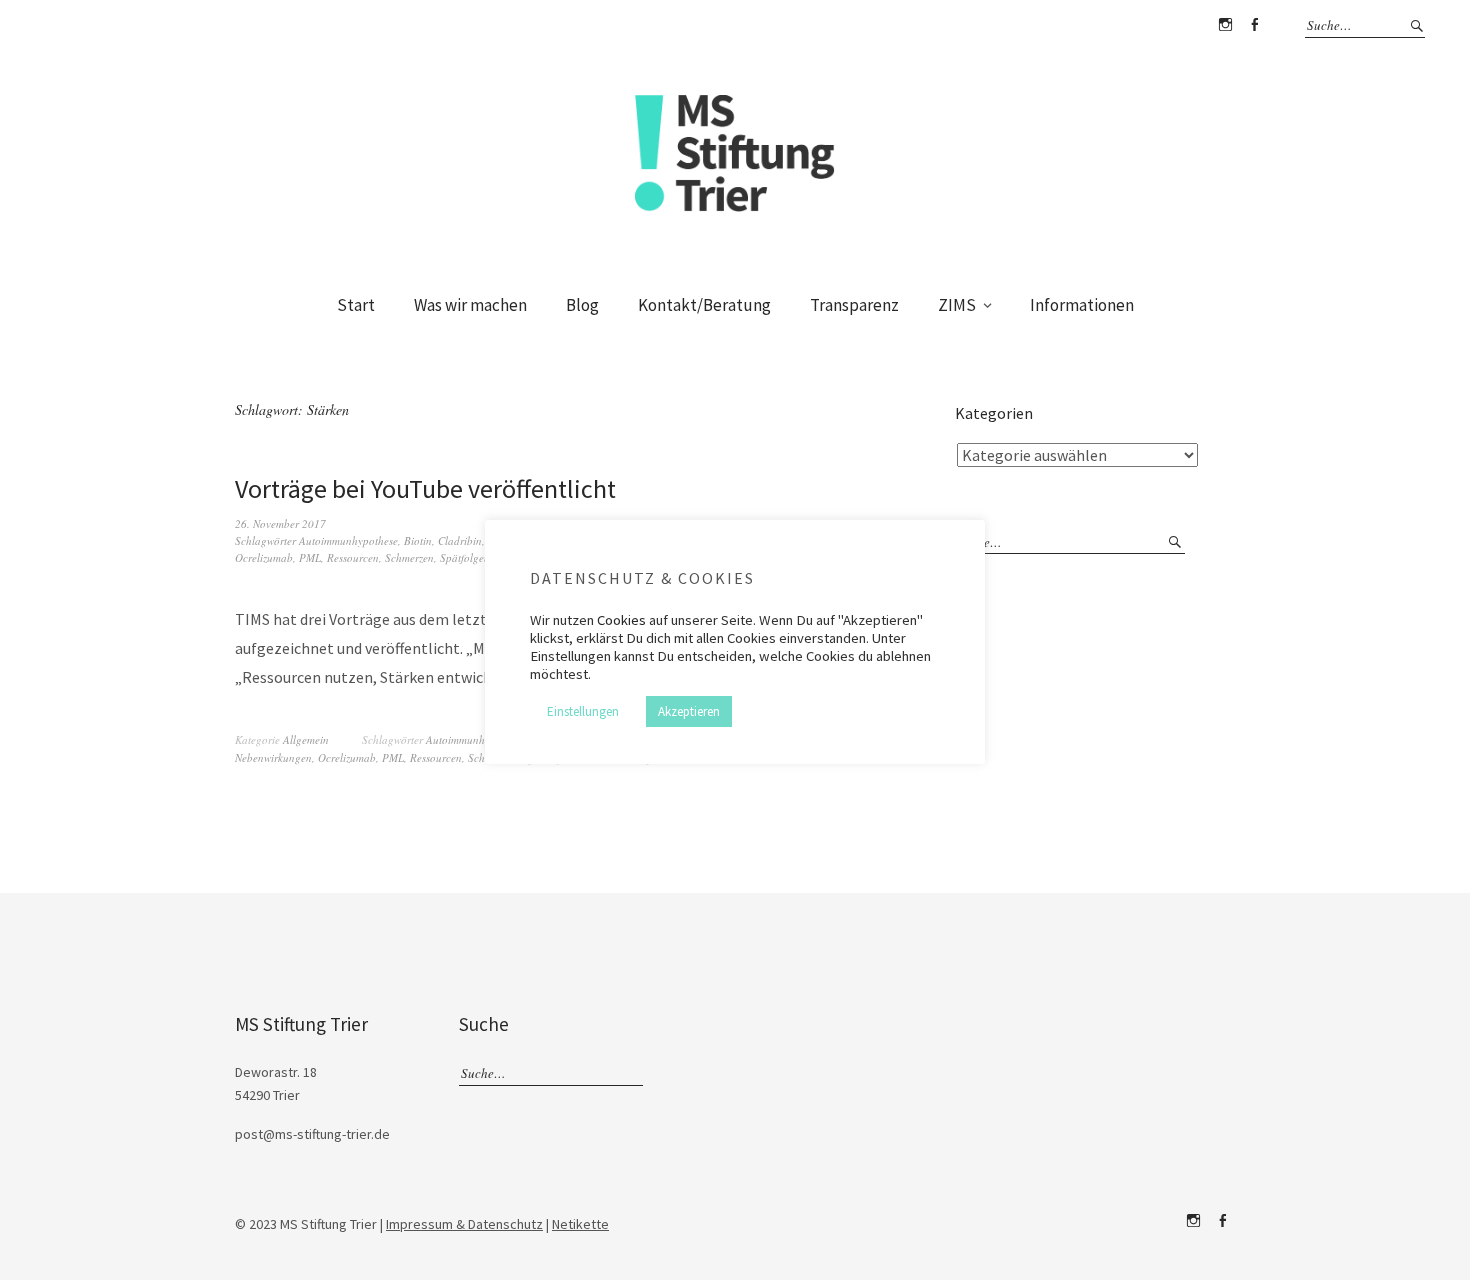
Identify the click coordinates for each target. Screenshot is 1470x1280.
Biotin (418, 540)
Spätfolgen (465, 557)
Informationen (1082, 305)
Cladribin (460, 540)
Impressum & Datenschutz (464, 1224)
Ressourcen (353, 557)
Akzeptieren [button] (689, 711)
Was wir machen (470, 305)
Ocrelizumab (264, 557)
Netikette (580, 1224)
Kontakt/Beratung (704, 305)
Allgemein (306, 739)
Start (356, 305)
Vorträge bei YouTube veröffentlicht (425, 488)
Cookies (621, 620)
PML (310, 557)
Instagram (1225, 25)
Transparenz (854, 305)
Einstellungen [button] (583, 711)
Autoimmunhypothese (348, 540)
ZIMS (957, 305)
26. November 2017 (280, 523)
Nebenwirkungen (273, 757)
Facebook (1254, 25)
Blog (582, 305)
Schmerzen (409, 557)
